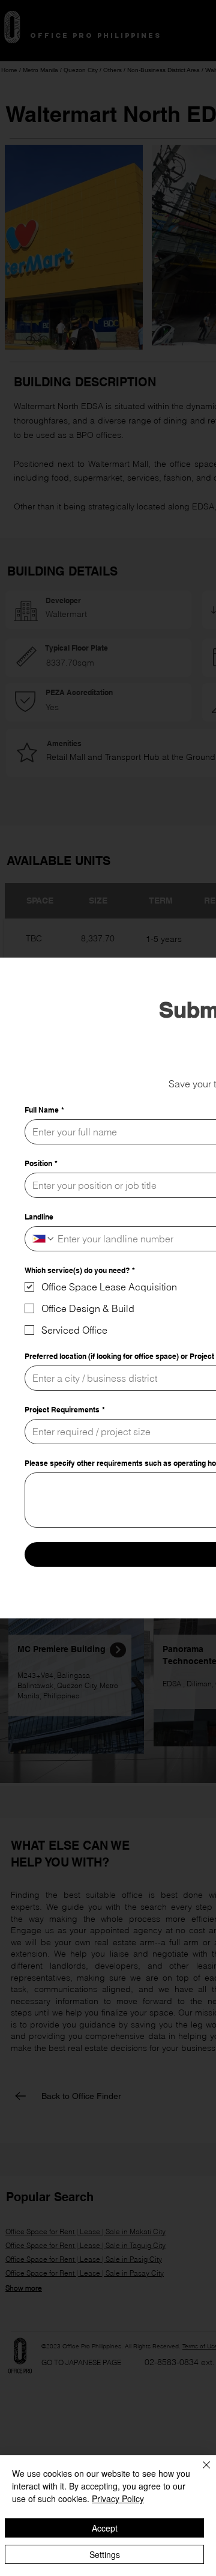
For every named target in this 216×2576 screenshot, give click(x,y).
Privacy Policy (118, 2499)
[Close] (199, 2472)
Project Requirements (65, 1410)
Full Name (44, 1110)
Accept (105, 2528)
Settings (105, 2554)
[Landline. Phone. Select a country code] (44, 1239)
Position (41, 1163)
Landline (39, 1217)
